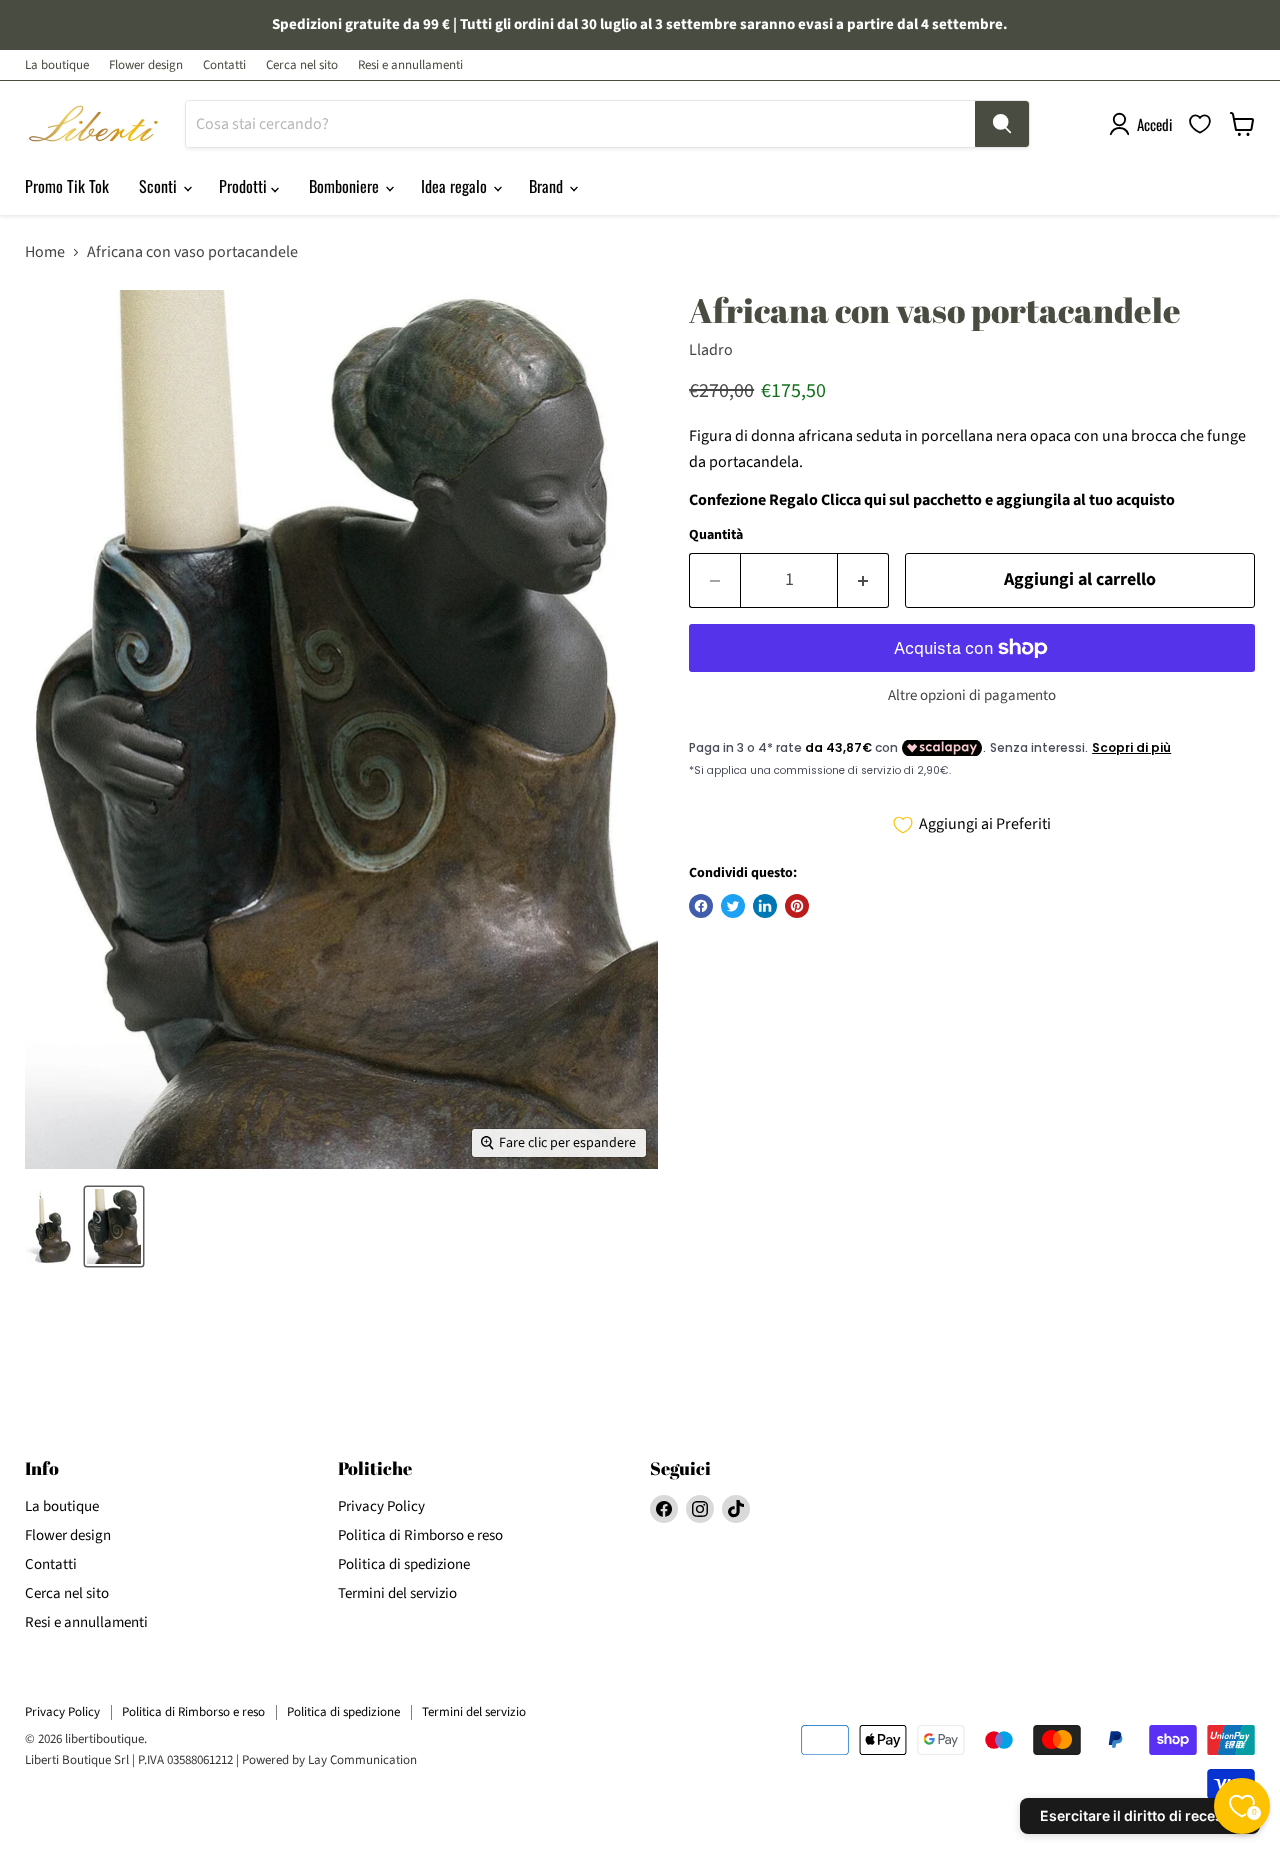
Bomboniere (346, 186)
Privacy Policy (381, 1506)
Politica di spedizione (404, 1564)
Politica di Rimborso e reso (420, 1535)
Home (45, 252)
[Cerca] (1002, 124)
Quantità (716, 535)
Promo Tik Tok (67, 186)
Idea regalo (456, 186)
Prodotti (245, 186)
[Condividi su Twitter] (733, 906)
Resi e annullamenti (410, 65)
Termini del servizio (397, 1593)
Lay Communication (362, 1760)
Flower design (146, 65)
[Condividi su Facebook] (701, 906)
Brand (548, 186)
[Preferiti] (1200, 124)
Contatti (224, 65)
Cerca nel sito (302, 65)
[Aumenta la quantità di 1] (863, 580)
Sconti (160, 186)
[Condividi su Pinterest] (797, 906)
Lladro (711, 350)
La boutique (57, 65)
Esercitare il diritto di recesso (1140, 1815)
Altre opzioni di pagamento (972, 695)
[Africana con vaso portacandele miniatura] (51, 1226)
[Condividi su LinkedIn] (765, 906)
